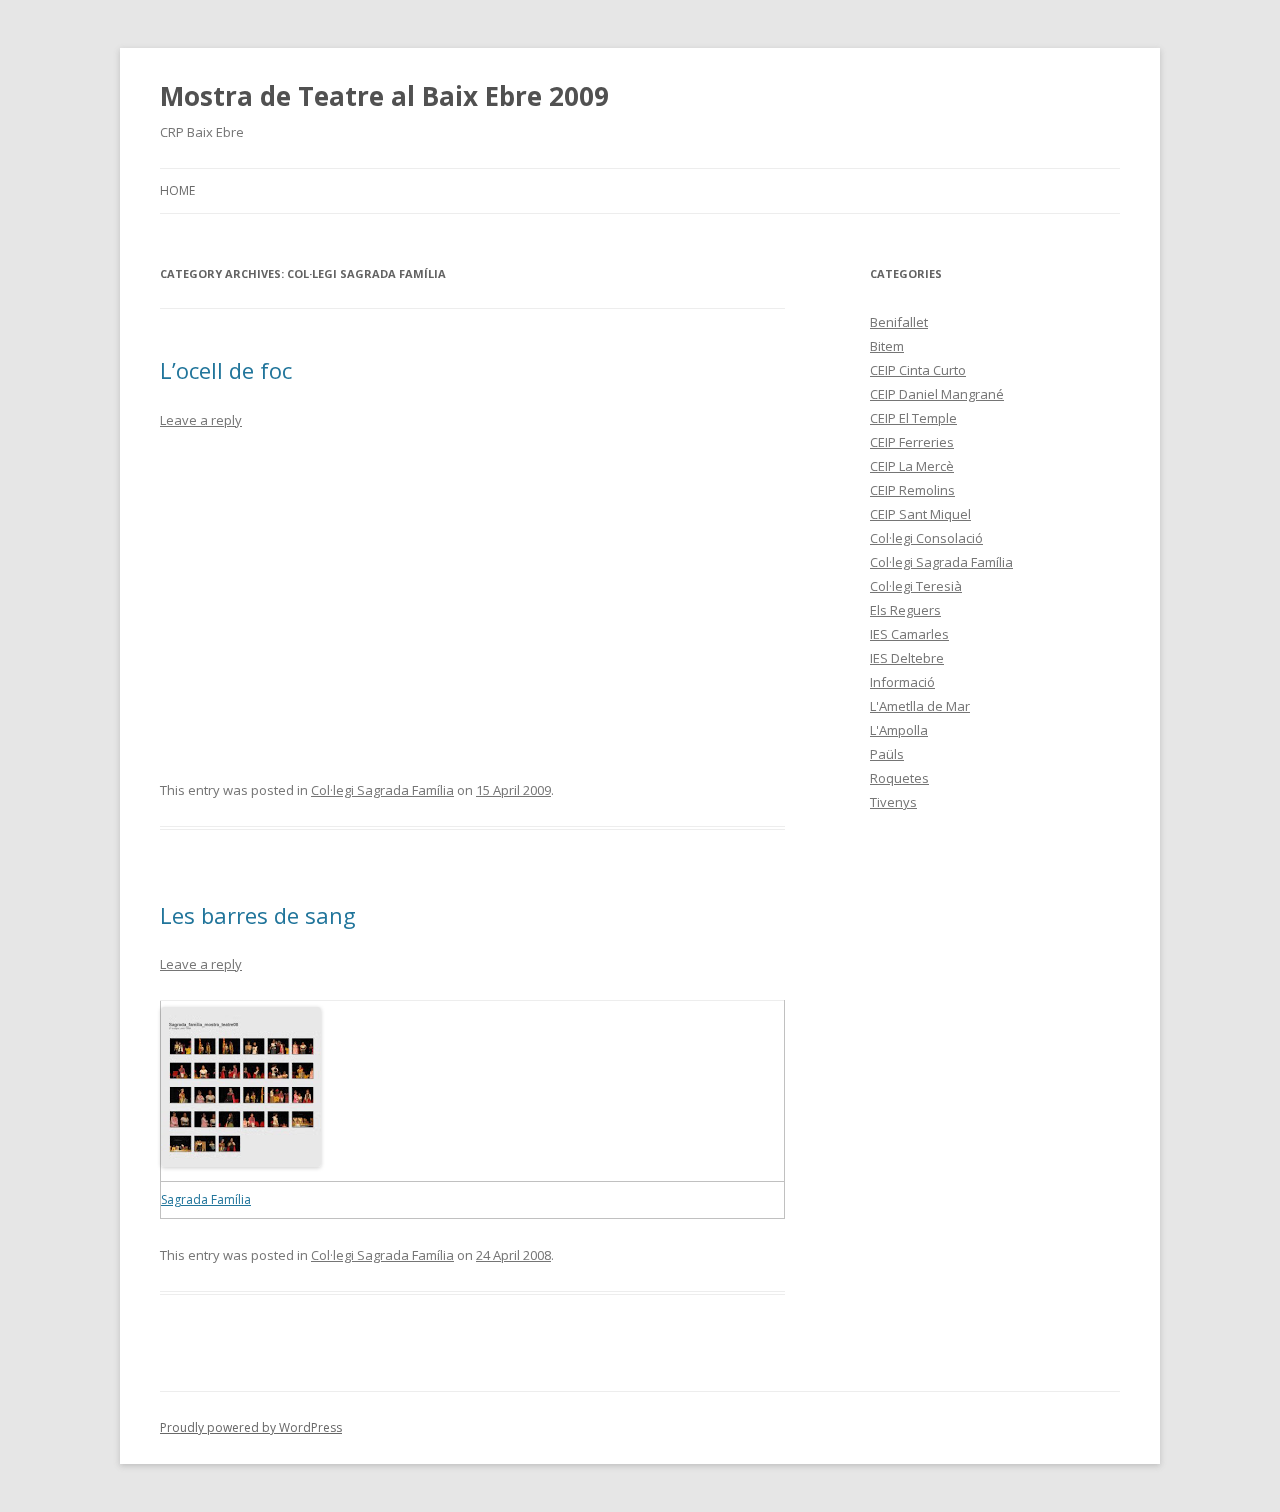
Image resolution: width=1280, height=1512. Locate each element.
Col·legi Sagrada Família (382, 790)
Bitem (887, 346)
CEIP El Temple (913, 418)
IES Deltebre (907, 658)
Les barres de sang (258, 915)
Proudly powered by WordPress (251, 1427)
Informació (902, 682)
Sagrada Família (206, 1199)
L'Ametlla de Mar (920, 706)
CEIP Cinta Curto (918, 370)
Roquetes (899, 778)
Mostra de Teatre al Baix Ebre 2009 (384, 96)
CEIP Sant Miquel (920, 514)
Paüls (887, 754)
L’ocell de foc (226, 370)
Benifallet (899, 322)
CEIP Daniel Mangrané (937, 394)
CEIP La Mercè (912, 466)
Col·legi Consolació (926, 538)
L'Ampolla (899, 730)
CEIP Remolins (912, 490)
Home (177, 190)
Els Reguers (905, 610)
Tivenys (893, 802)
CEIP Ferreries (912, 442)
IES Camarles (909, 634)
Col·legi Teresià (916, 586)
